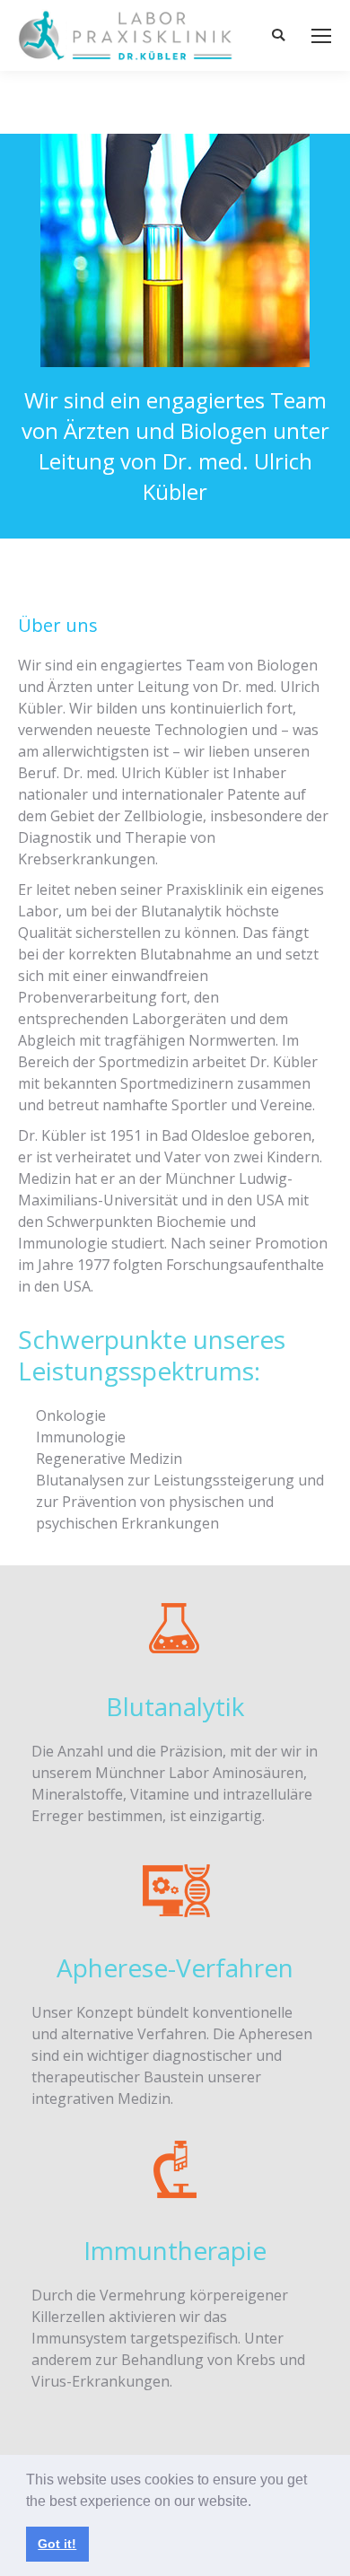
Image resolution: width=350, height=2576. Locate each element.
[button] (258, 2502)
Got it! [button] (57, 2544)
